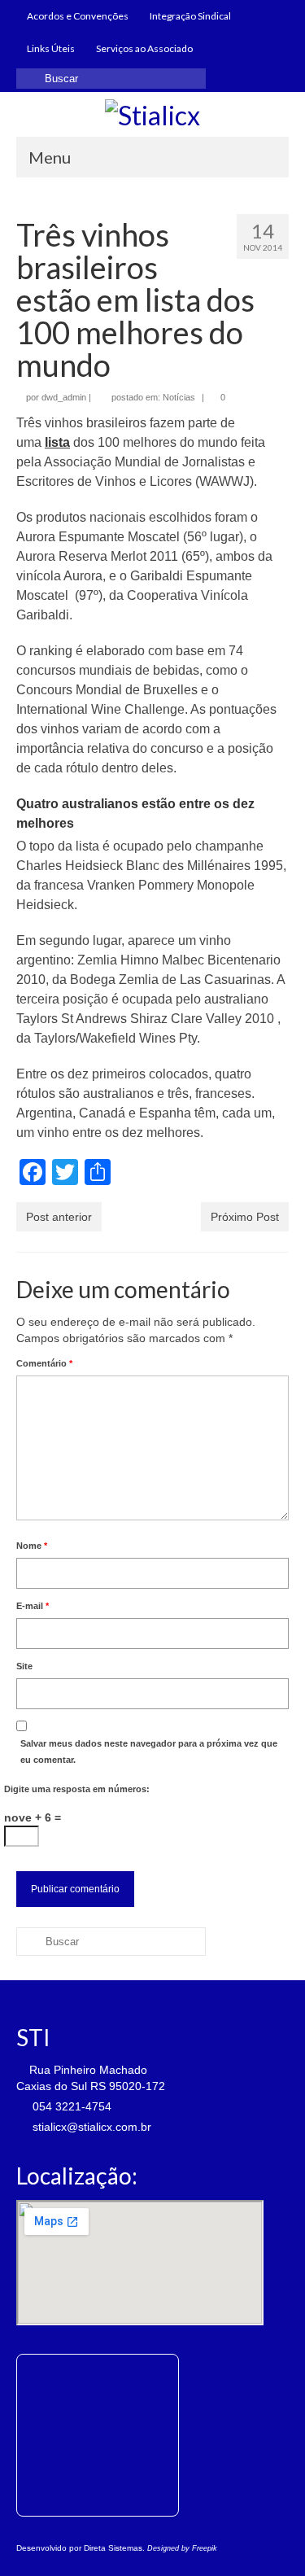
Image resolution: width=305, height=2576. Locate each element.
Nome (32, 1546)
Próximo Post (245, 1217)
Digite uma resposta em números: (77, 1789)
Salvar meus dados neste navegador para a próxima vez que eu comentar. (149, 1752)
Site (24, 1666)
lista (57, 442)
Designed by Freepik (182, 2548)
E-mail (33, 1606)
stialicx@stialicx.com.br (90, 2127)
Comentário (44, 1363)
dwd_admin (64, 397)
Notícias (179, 397)
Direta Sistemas (113, 2548)
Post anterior (59, 1217)
